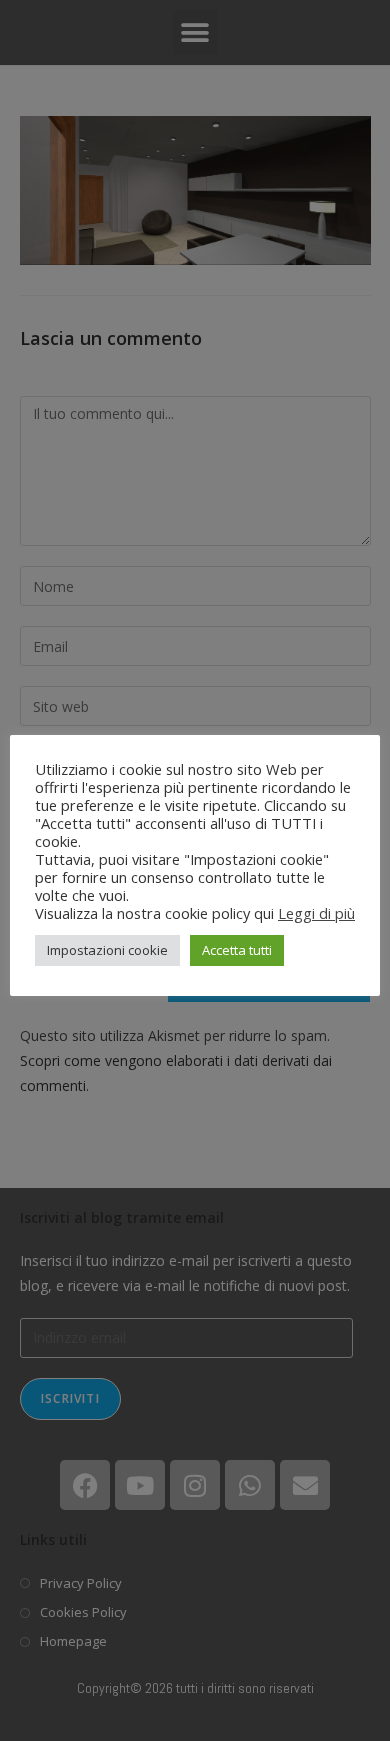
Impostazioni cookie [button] (107, 950)
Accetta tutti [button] (237, 950)
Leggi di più (316, 913)
